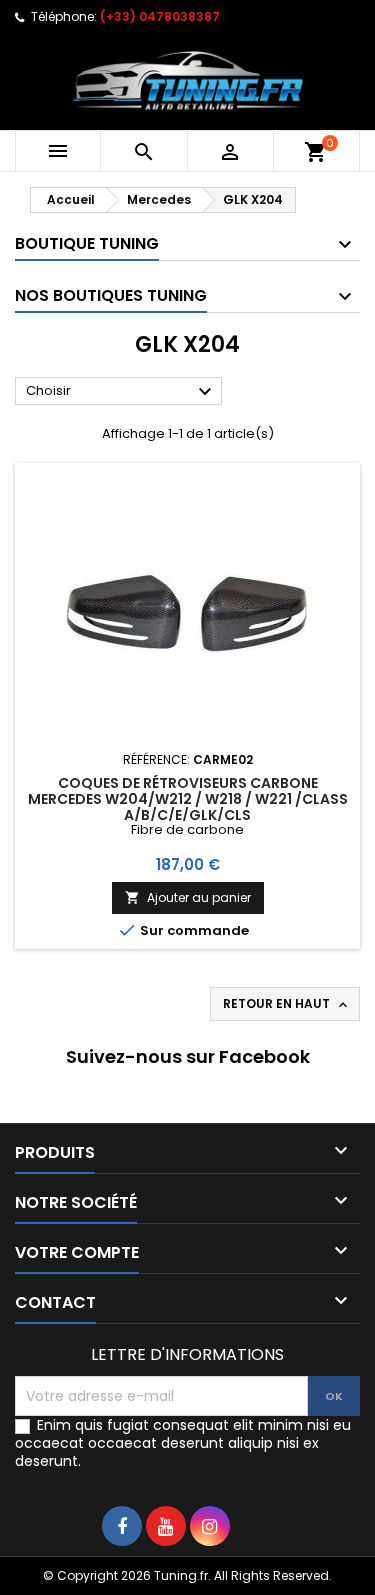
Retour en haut (287, 1004)
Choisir (121, 392)
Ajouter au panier (188, 897)
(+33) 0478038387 (160, 16)
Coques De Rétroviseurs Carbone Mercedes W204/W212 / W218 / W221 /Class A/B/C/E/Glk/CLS (188, 799)
